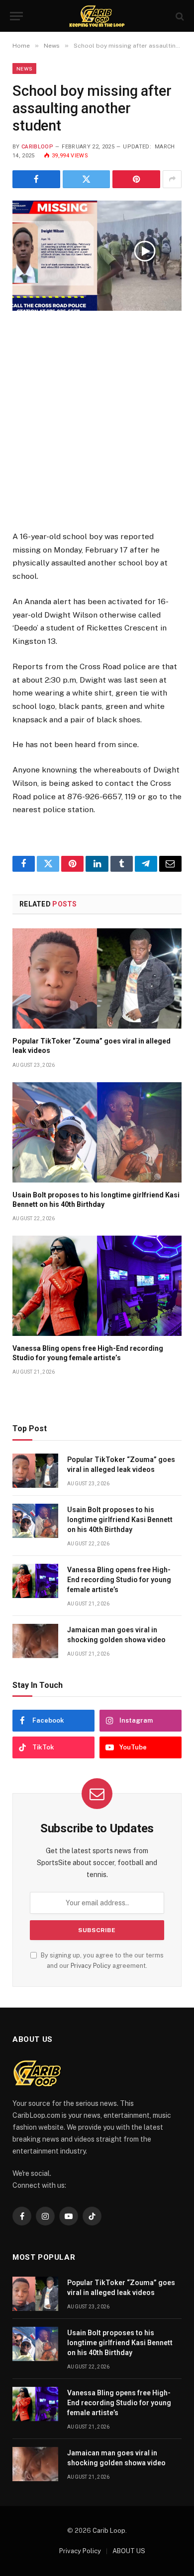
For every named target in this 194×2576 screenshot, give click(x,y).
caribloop (37, 147)
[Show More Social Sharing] (172, 179)
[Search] (179, 16)
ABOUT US (129, 2551)
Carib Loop (109, 2531)
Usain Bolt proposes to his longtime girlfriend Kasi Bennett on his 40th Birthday (120, 1520)
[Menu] (16, 16)
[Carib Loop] (97, 16)
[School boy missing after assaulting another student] (97, 256)
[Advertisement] (97, 428)
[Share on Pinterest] (136, 179)
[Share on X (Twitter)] (87, 179)
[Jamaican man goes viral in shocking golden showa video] (35, 1641)
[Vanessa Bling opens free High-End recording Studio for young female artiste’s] (97, 1286)
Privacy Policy (91, 1966)
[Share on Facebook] (36, 179)
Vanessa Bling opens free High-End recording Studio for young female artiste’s (119, 1580)
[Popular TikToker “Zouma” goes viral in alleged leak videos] (97, 978)
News (24, 69)
